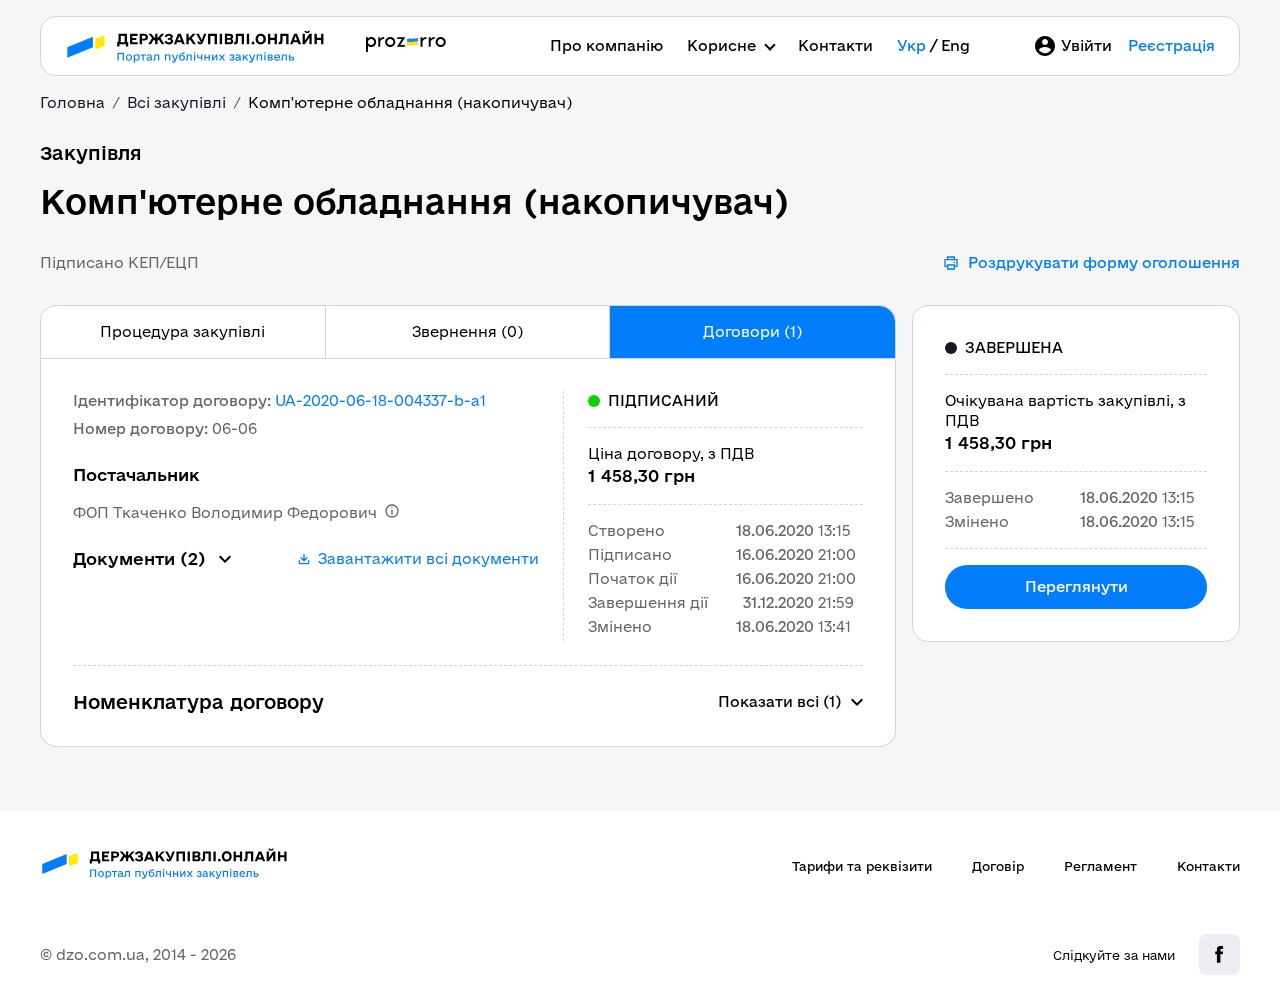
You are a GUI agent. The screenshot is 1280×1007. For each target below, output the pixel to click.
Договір (998, 866)
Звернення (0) (467, 331)
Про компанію (606, 45)
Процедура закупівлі (182, 331)
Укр (911, 45)
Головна (72, 102)
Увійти (1086, 45)
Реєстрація (1171, 45)
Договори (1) (752, 331)
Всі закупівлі (176, 102)
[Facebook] (1219, 954)
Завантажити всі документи (428, 558)
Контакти (835, 45)
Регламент (1100, 866)
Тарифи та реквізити (862, 866)
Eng (955, 45)
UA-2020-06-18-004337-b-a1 (380, 400)
